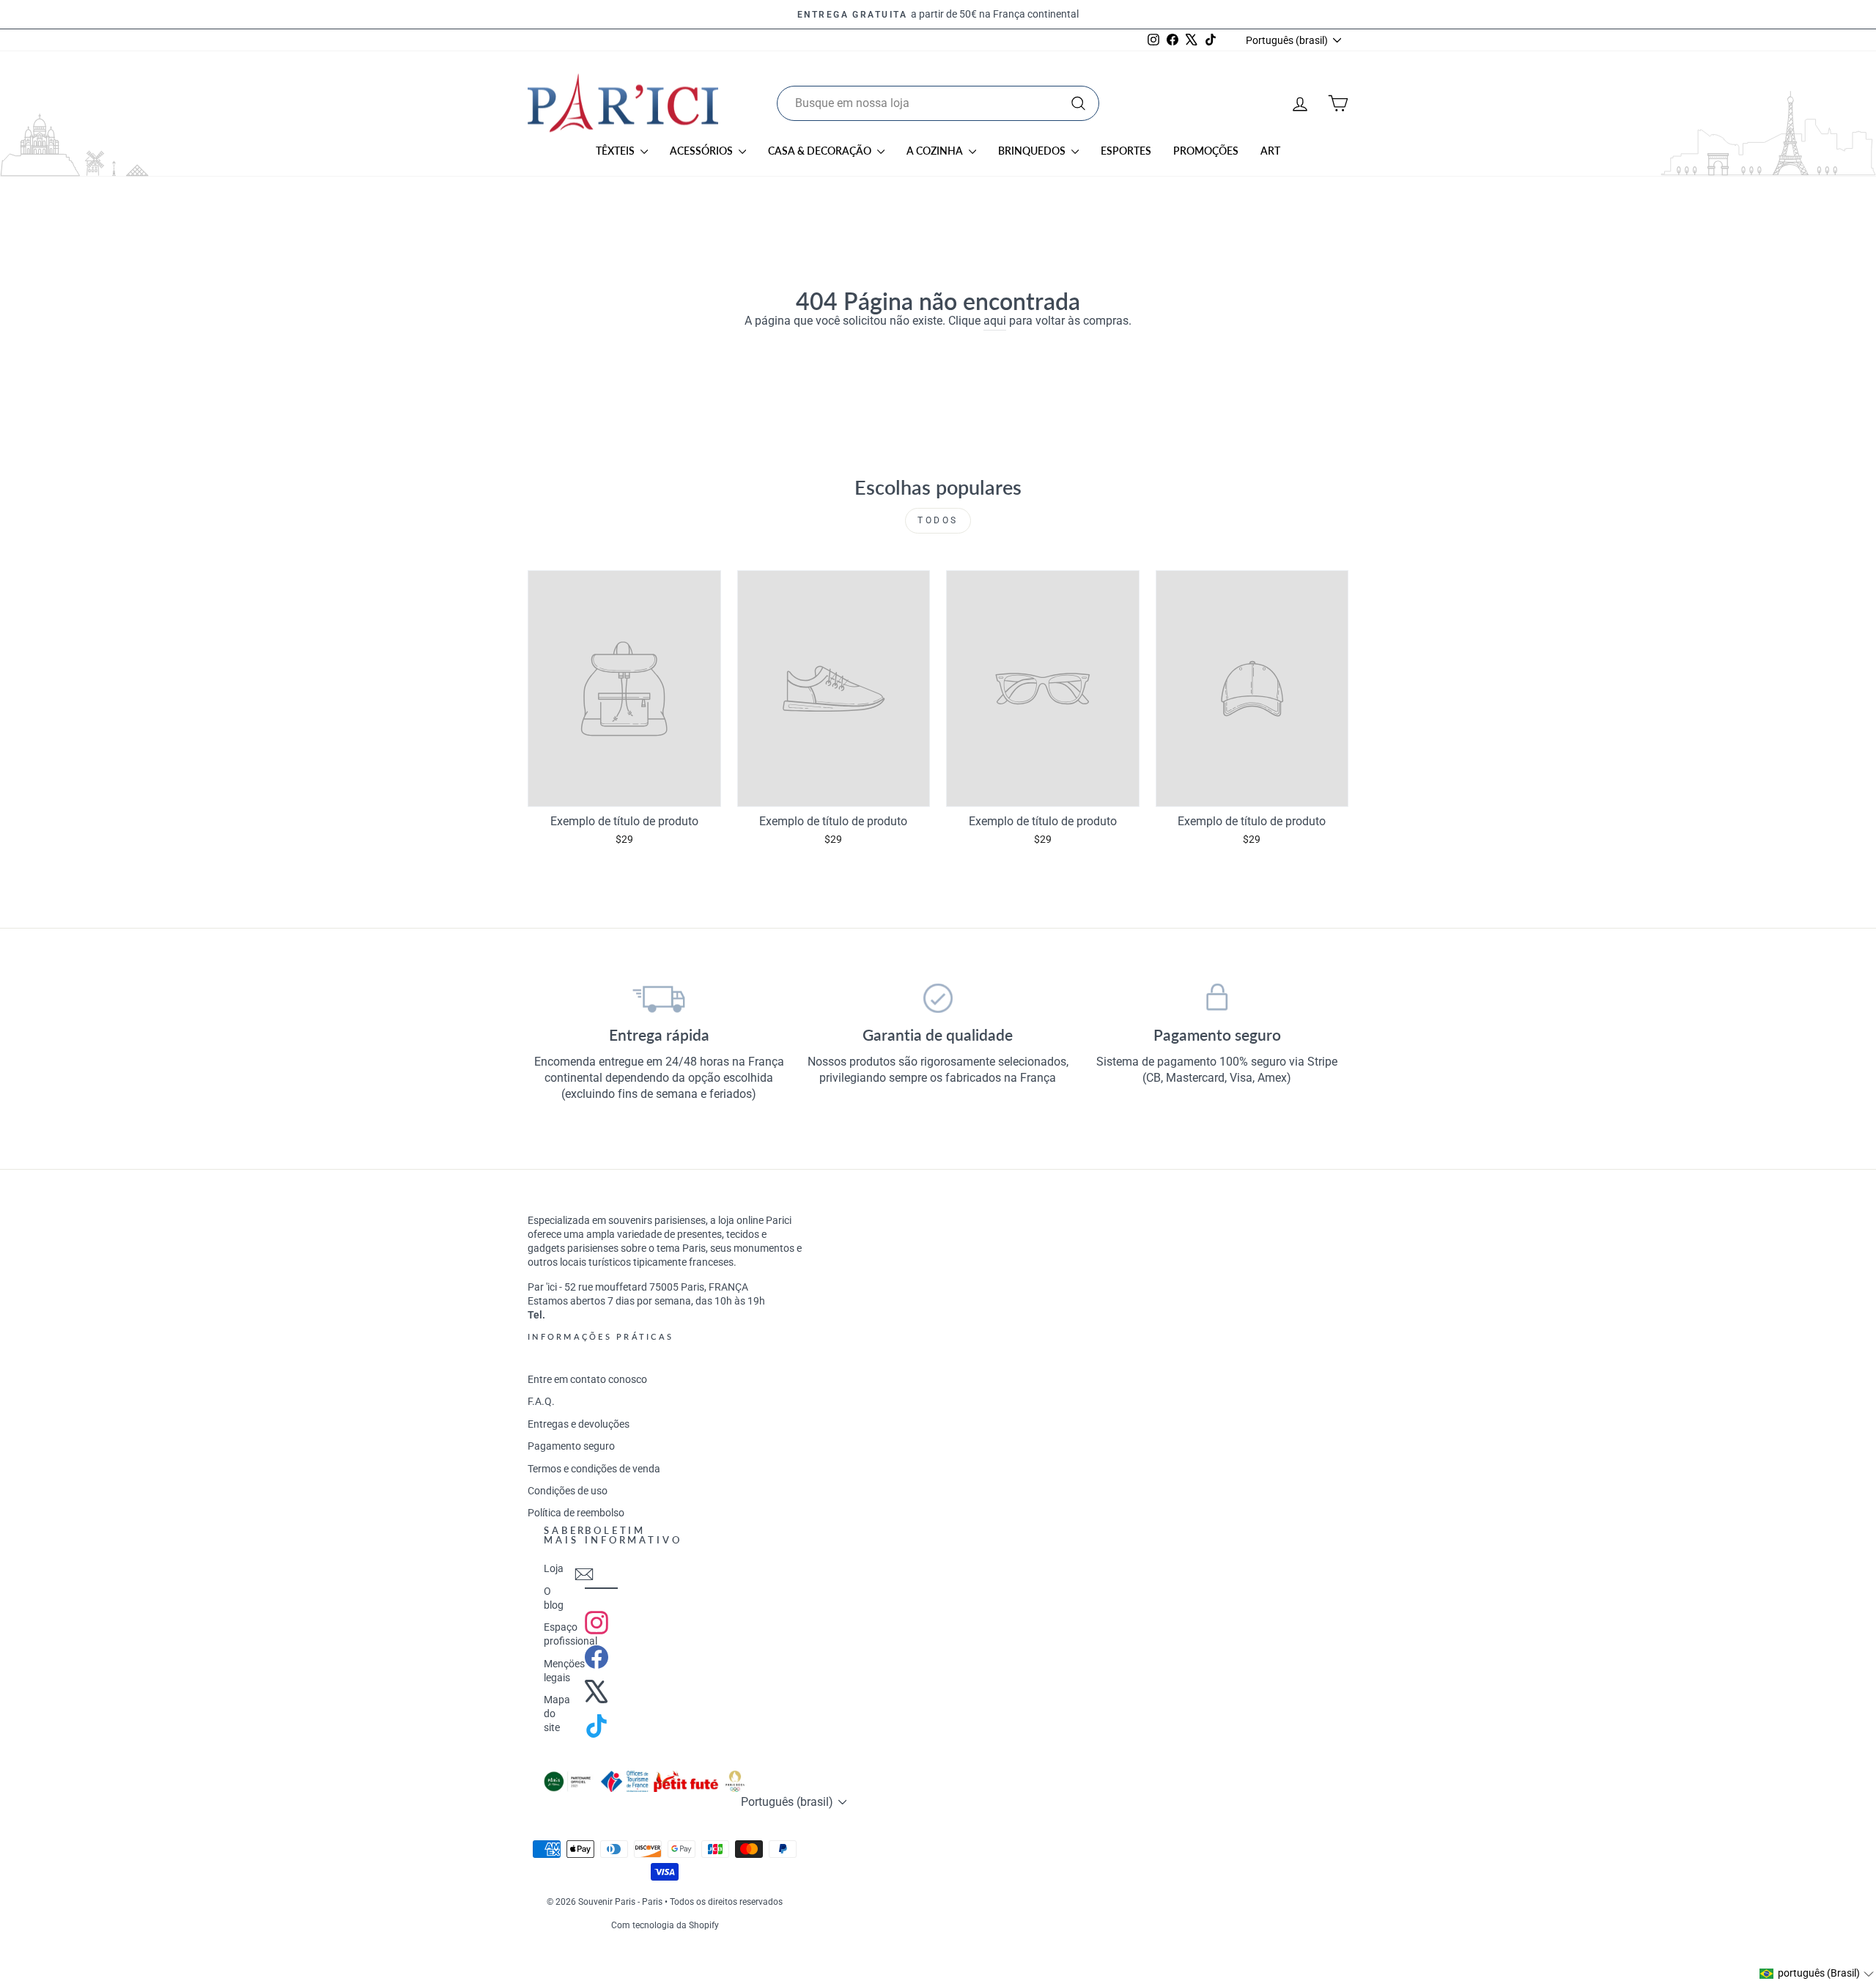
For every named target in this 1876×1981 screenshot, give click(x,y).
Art (1270, 151)
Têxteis (616, 151)
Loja (554, 1568)
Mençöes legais (564, 1671)
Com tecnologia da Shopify (665, 1925)
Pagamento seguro (571, 1446)
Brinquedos (1033, 151)
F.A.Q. (541, 1401)
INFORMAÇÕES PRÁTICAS (601, 1336)
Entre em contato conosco (587, 1379)
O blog (554, 1598)
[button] (1817, 1974)
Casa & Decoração (821, 151)
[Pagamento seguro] (1217, 998)
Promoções (1206, 151)
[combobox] (938, 103)
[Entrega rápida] (659, 998)
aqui (995, 321)
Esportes (1126, 151)
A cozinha (936, 151)
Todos (938, 520)
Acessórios (702, 151)
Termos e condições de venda (594, 1469)
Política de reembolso (576, 1513)
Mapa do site (557, 1713)
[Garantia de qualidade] (938, 998)
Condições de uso (568, 1491)
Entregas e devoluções (579, 1424)
